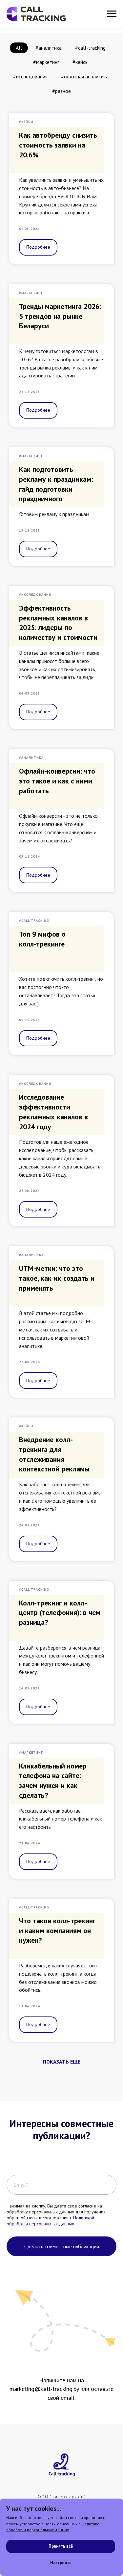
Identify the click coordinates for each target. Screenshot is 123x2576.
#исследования (30, 76)
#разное (61, 91)
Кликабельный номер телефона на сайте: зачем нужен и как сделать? (53, 1781)
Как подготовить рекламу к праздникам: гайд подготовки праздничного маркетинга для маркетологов (56, 494)
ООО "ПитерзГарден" (61, 2497)
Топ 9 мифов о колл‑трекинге (42, 939)
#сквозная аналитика (85, 76)
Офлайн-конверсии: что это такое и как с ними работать (57, 781)
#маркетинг (46, 62)
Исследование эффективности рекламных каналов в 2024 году (53, 1112)
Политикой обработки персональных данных (50, 2221)
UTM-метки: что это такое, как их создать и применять (57, 1278)
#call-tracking (90, 48)
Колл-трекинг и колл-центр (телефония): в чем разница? (60, 1613)
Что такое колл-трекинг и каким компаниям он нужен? (57, 1930)
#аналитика (49, 48)
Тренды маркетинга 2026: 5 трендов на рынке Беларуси (60, 316)
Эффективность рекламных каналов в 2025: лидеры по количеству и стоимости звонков (58, 628)
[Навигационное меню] (112, 14)
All (19, 48)
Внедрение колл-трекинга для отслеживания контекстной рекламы (54, 1454)
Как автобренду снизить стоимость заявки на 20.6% (58, 145)
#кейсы (81, 62)
